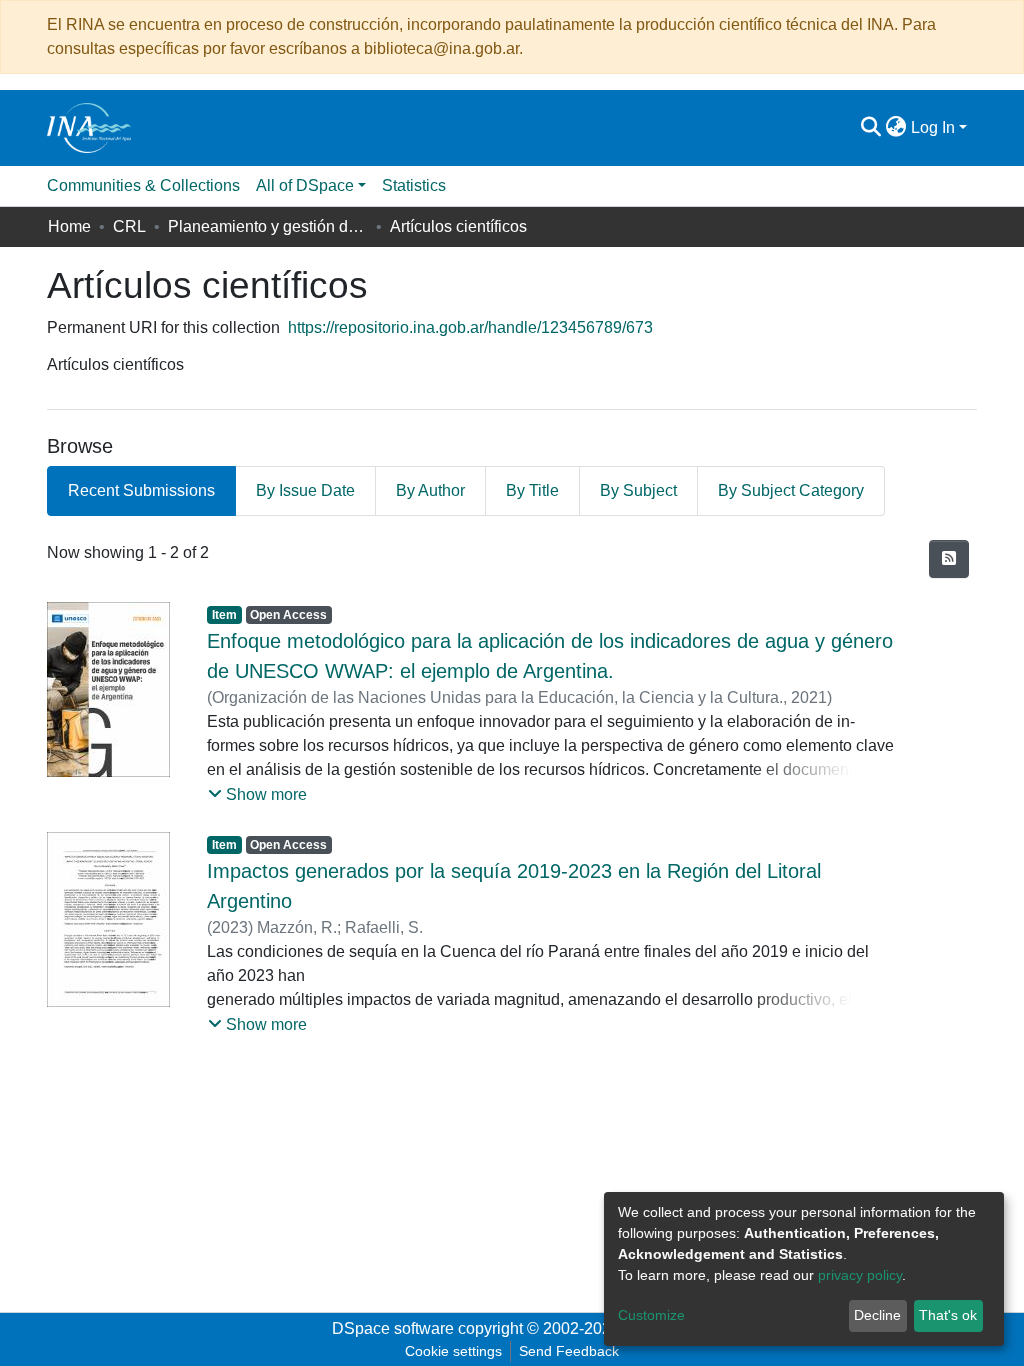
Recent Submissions (141, 490)
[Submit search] (871, 128)
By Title (532, 490)
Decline (877, 1315)
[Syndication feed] (949, 559)
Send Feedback (569, 1351)
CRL (129, 226)
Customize (651, 1315)
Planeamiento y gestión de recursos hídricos (268, 226)
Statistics (414, 185)
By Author (430, 490)
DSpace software (393, 1328)
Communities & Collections (143, 185)
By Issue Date (305, 490)
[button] (896, 128)
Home (69, 226)
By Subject (638, 490)
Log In (933, 127)
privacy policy (860, 1275)
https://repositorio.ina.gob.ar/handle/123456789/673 (470, 327)
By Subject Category (791, 490)
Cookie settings (453, 1351)
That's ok (948, 1315)
